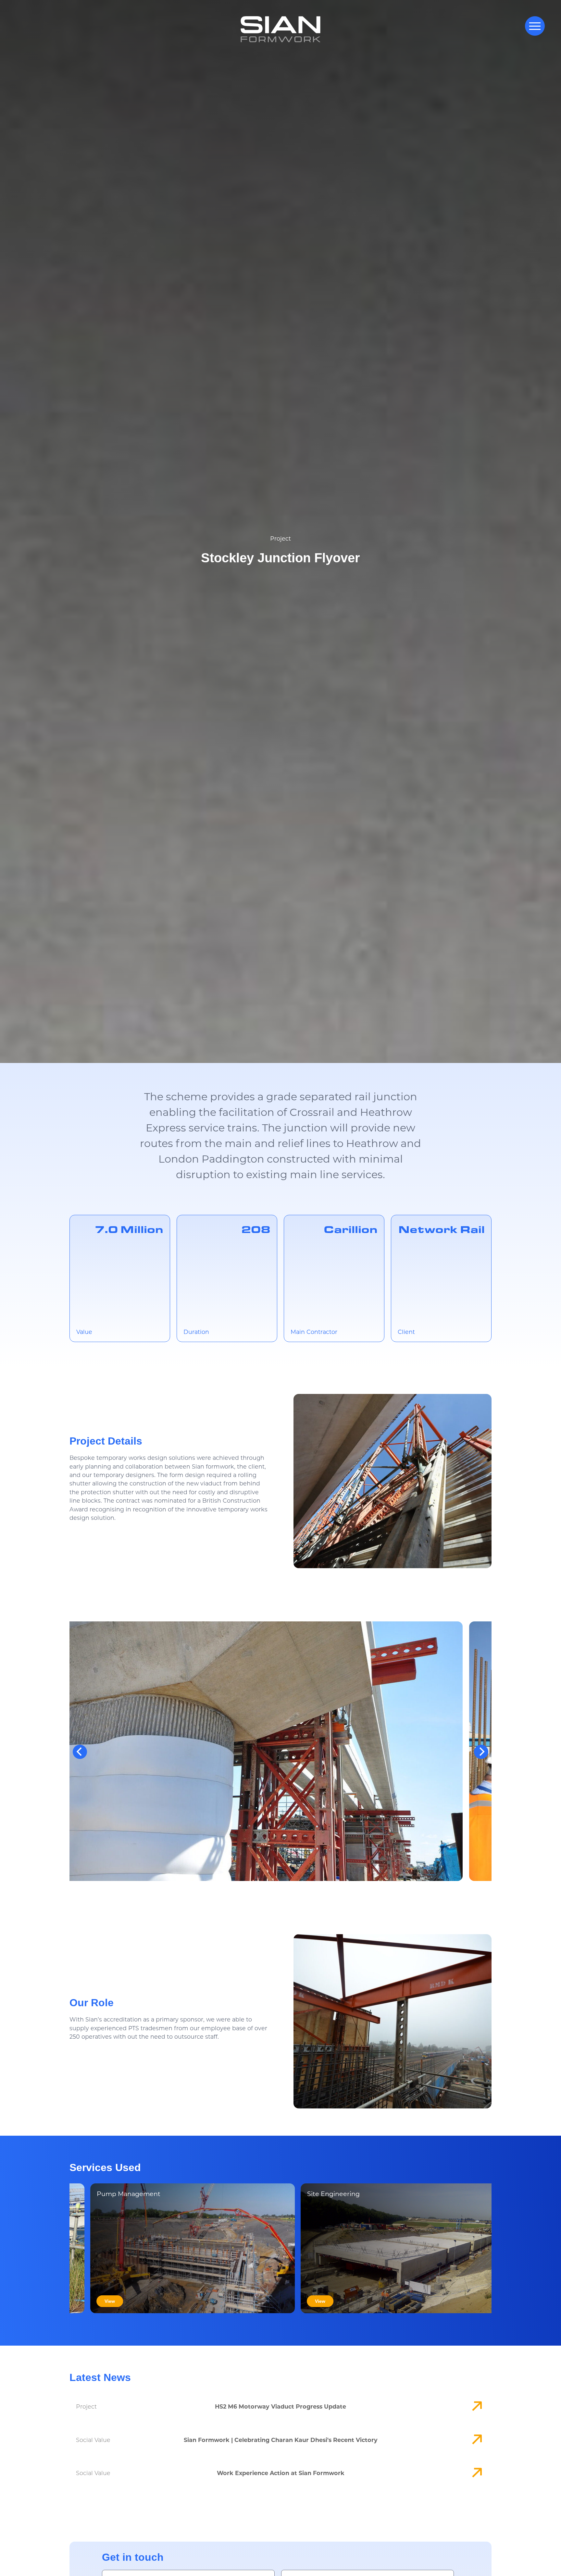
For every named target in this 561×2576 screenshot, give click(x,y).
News (321, 2568)
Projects (270, 2568)
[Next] (481, 1752)
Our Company (237, 2568)
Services (297, 2568)
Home (205, 2568)
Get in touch (354, 2568)
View (135, 2301)
